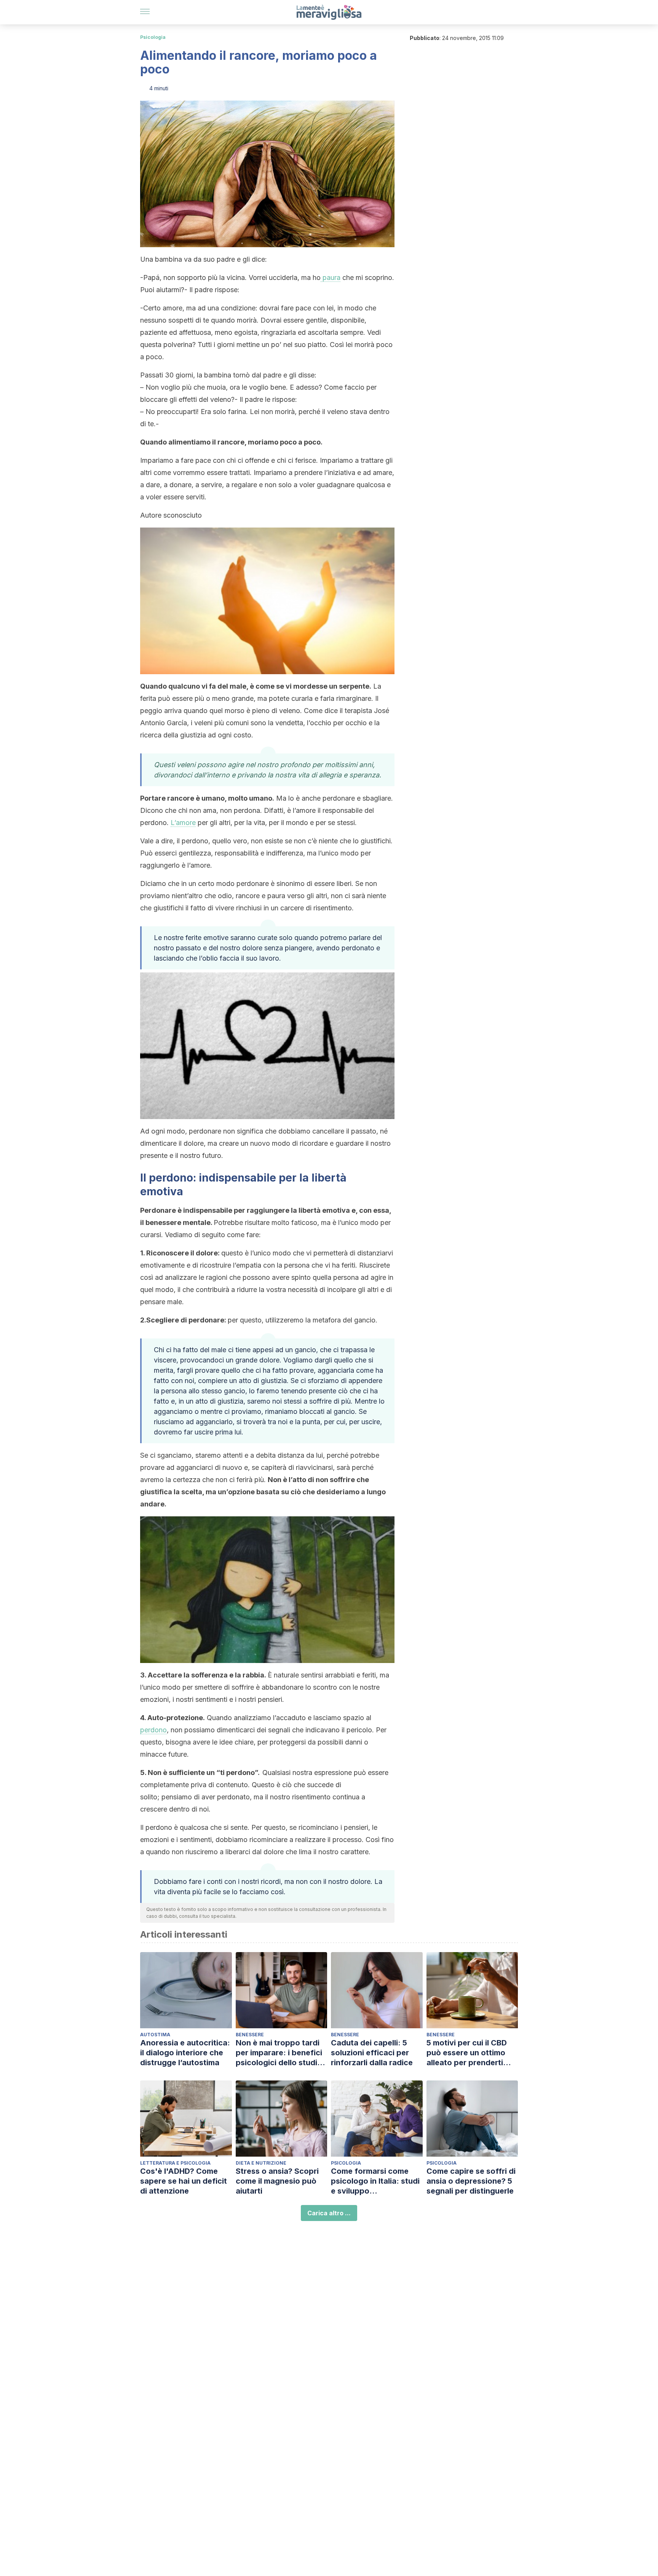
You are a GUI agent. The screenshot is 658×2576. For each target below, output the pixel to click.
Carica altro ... (329, 2213)
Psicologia (153, 37)
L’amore (183, 823)
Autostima (155, 2035)
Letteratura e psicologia (175, 2163)
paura (331, 277)
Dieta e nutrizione (261, 2163)
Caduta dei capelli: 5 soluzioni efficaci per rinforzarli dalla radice (372, 2053)
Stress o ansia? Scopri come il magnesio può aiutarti (277, 2181)
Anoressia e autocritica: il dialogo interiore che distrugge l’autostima (185, 2053)
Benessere (250, 2035)
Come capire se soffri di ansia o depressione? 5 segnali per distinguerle (471, 2181)
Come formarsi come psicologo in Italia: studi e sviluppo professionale (375, 2181)
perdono (153, 1730)
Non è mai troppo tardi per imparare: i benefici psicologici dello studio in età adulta (279, 2053)
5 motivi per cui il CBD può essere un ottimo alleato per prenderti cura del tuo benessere (469, 2053)
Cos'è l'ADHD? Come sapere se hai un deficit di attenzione (184, 2181)
